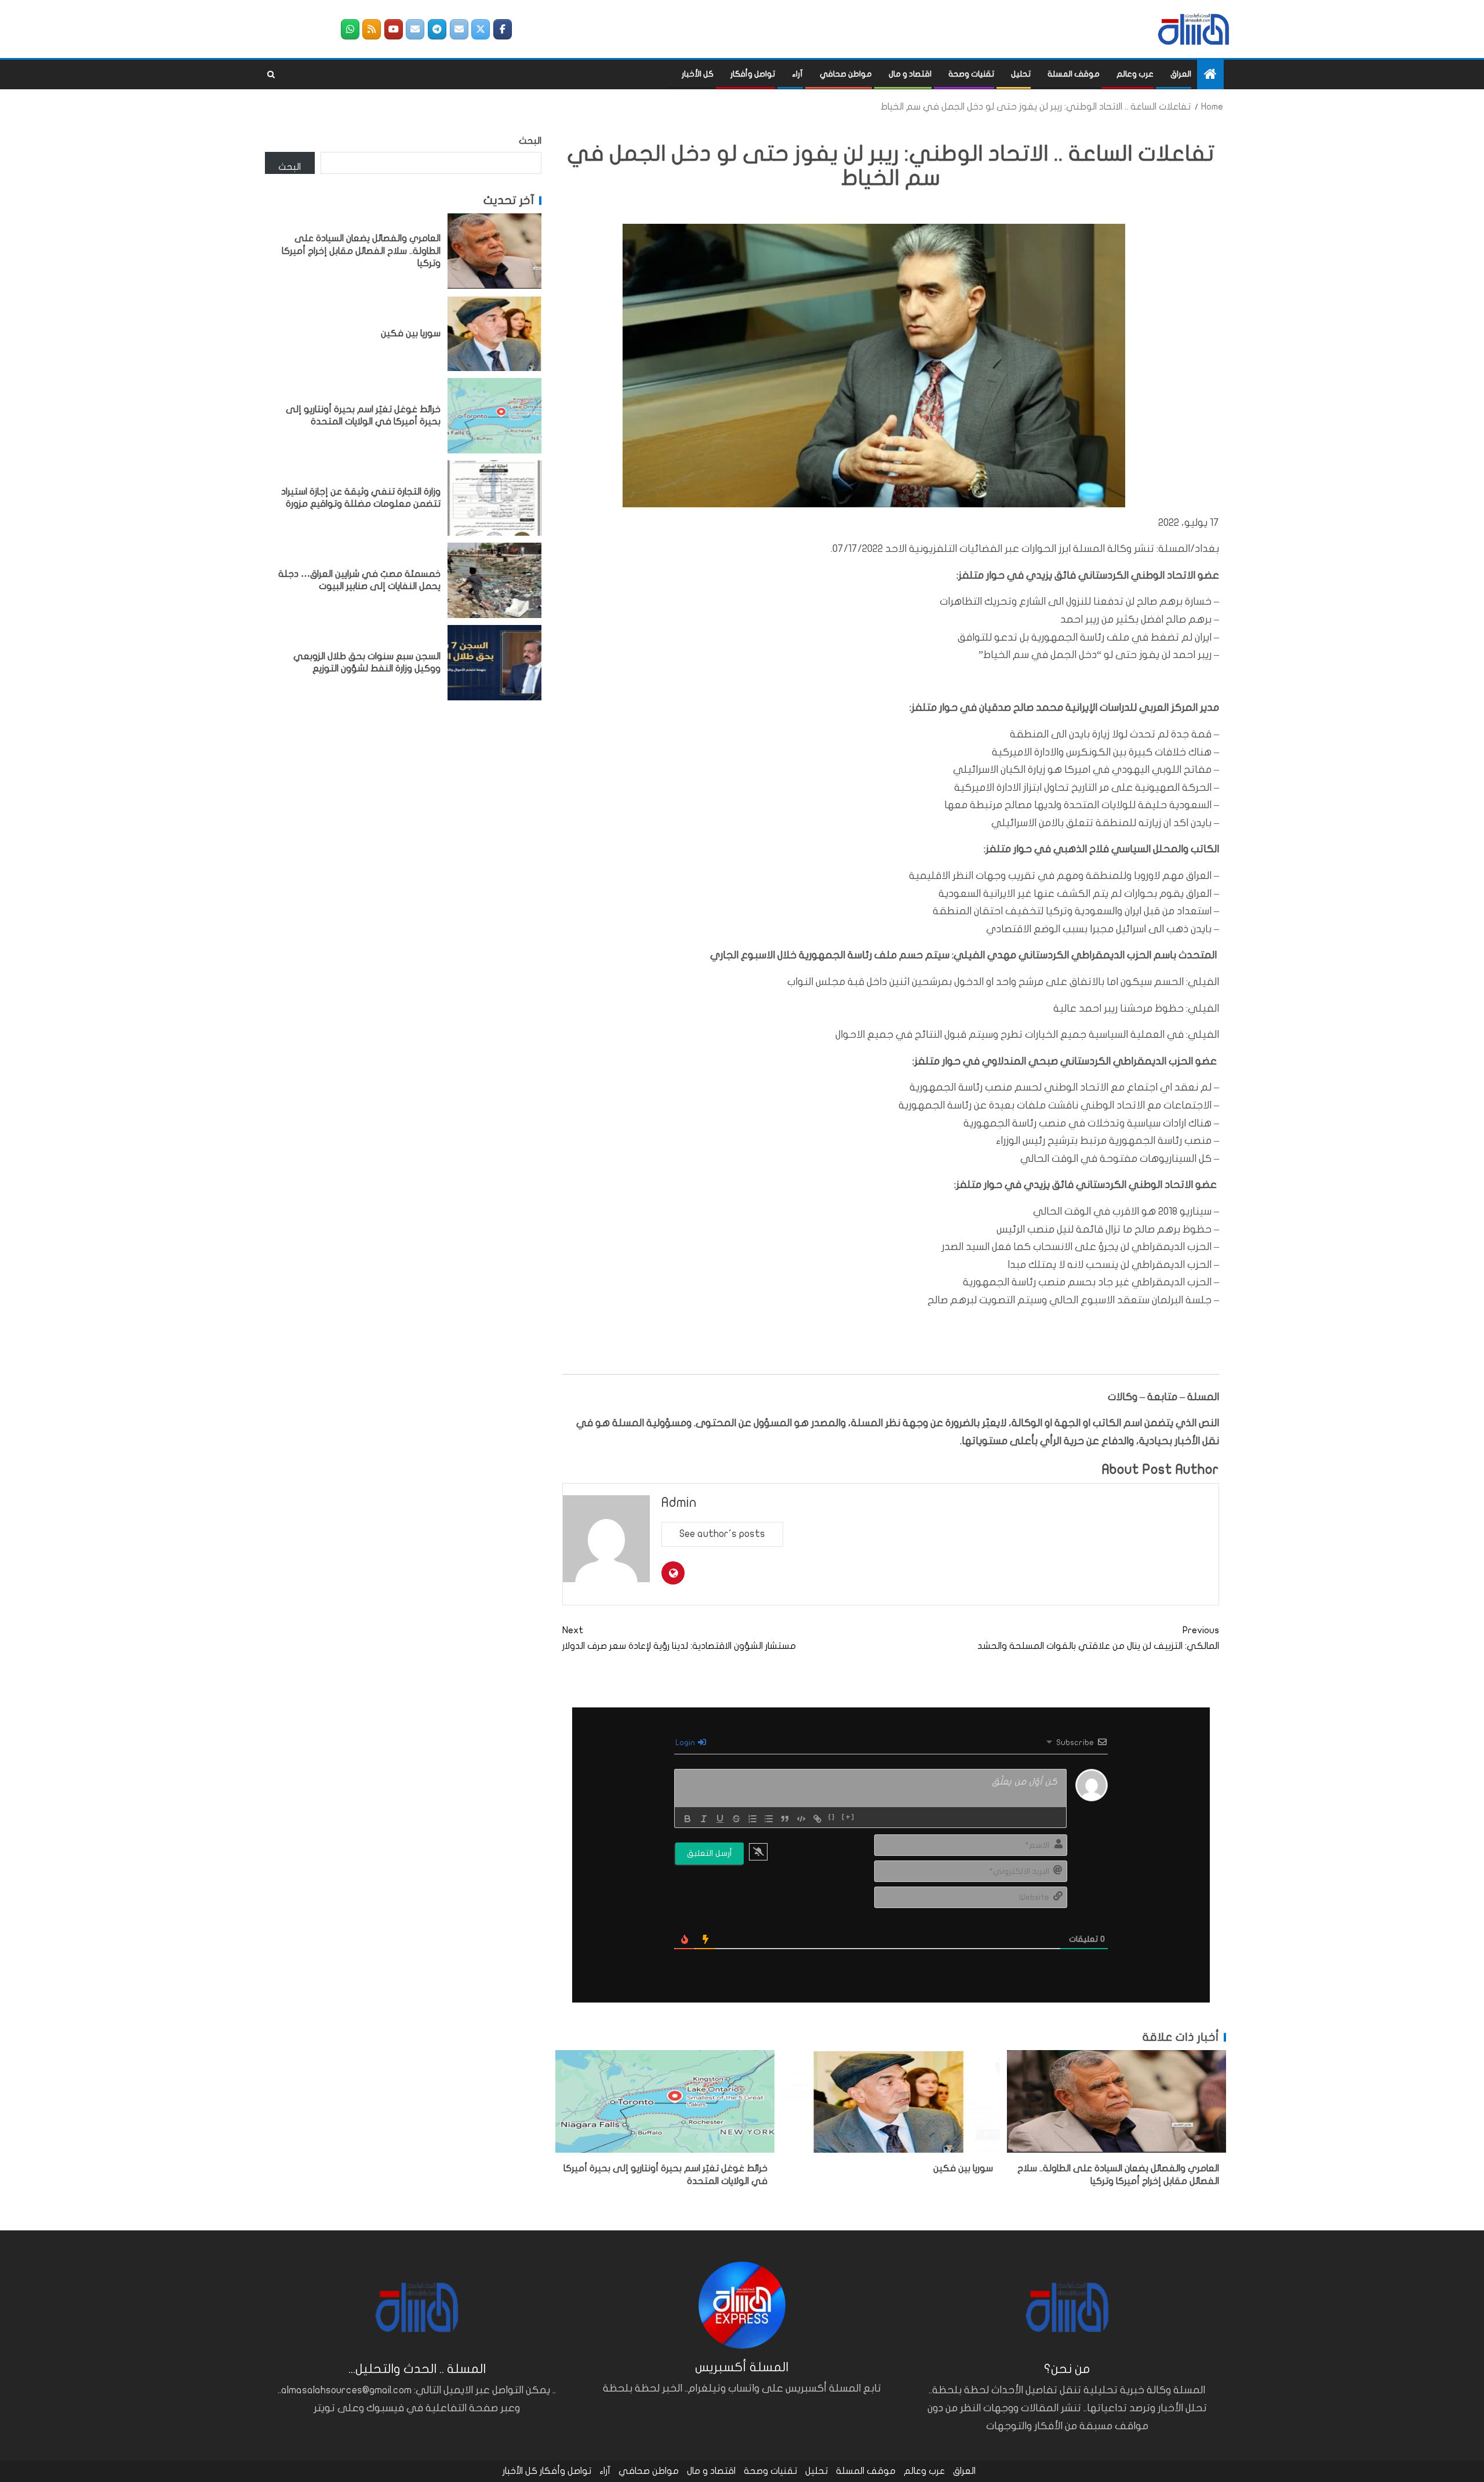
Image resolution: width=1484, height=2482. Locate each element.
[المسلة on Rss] (372, 29)
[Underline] (720, 1819)
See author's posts (722, 1534)
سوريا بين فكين (963, 2168)
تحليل (1021, 74)
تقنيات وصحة (971, 74)
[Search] (271, 75)
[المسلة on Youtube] (394, 29)
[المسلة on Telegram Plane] (437, 29)
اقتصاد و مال (910, 74)
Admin (679, 1502)
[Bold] (688, 1819)
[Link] (817, 1819)
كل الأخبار (698, 74)
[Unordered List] (769, 1819)
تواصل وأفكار (753, 74)
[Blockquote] (785, 1819)
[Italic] (704, 1819)
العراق (1181, 74)
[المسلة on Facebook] (503, 29)
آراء (797, 74)
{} (832, 1818)
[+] (848, 1818)
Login (686, 1743)
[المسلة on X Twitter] (481, 29)
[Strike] (736, 1819)
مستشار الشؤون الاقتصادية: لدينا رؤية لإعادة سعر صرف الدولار (679, 1638)
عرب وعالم (1135, 74)
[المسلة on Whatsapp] (350, 29)
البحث (530, 141)
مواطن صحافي (846, 74)
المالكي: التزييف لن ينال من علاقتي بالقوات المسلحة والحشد (1098, 1638)
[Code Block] (801, 1819)
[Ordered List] (752, 1819)
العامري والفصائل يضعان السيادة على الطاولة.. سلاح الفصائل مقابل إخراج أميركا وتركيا (361, 251)
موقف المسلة (1074, 74)
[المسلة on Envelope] (459, 29)
